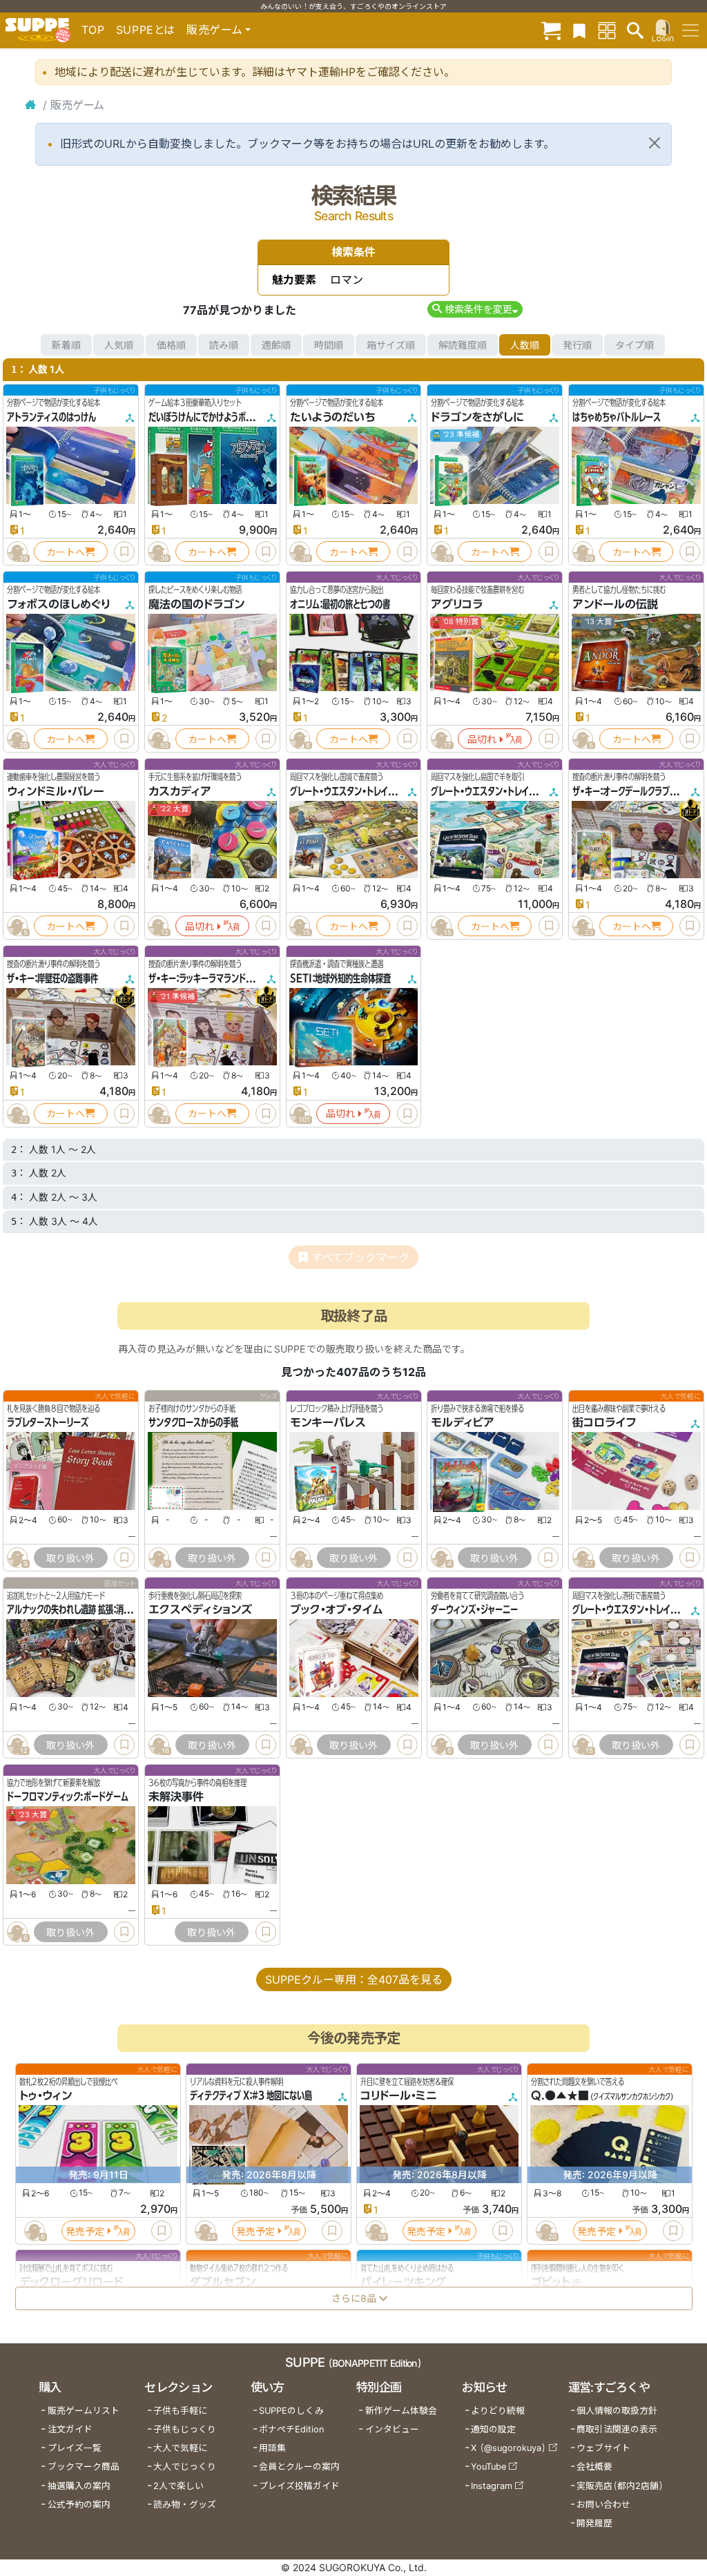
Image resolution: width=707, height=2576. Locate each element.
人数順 (525, 345)
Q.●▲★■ (560, 2095)
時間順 (329, 345)
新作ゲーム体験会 (401, 2411)
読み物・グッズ (185, 2505)
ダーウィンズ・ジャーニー (474, 1609)
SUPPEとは (146, 30)
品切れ (482, 739)
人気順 (119, 345)
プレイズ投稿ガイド (299, 2486)
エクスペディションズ (200, 1609)
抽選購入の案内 (79, 2486)
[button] (475, 309)
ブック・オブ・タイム (337, 1609)
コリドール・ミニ (399, 2095)
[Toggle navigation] (690, 30)
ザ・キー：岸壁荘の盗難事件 (52, 978)
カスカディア (180, 791)
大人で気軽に (180, 2448)
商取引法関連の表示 (617, 2429)
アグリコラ (457, 604)
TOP (93, 30)
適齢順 (276, 345)
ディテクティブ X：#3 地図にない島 (251, 2095)
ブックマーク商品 (84, 2467)
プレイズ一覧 (75, 2448)
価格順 (171, 345)
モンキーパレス (328, 1422)
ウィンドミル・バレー (56, 791)
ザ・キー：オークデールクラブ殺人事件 (636, 791)
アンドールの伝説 (615, 604)
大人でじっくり (185, 2467)
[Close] (655, 143)
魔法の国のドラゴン (196, 604)
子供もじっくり (185, 2429)
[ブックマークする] (124, 552)
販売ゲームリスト (84, 2411)
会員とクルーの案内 (299, 2467)
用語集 (272, 2448)
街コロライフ (604, 1422)
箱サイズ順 (391, 345)
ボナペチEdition (291, 2429)
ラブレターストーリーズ (48, 1422)
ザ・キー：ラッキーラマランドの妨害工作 (216, 978)
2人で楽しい (178, 2486)
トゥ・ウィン (46, 2095)
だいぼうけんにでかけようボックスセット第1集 (229, 417)
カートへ (66, 552)
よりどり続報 (498, 2411)
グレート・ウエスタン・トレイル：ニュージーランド (515, 791)
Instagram (492, 2486)
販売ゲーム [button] (214, 30)
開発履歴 (594, 2523)
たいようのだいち (333, 417)
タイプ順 (635, 345)
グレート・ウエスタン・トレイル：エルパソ (359, 791)
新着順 (66, 345)
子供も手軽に (180, 2411)
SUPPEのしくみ (291, 2411)
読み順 (224, 345)
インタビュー (392, 2429)
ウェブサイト (603, 2448)
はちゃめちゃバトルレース (617, 417)
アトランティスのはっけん (51, 417)
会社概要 (594, 2467)
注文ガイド (70, 2429)
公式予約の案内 (79, 2505)
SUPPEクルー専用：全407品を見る (354, 1979)
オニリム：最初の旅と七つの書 (340, 604)
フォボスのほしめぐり (59, 604)
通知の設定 (493, 2429)
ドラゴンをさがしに (477, 417)
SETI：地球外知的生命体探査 (340, 978)
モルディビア (463, 1422)
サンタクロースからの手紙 (193, 1422)
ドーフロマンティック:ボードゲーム (68, 1797)
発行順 (577, 345)
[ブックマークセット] (579, 30)
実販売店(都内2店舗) (620, 2486)
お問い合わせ (603, 2505)
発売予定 (85, 2231)
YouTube (488, 2467)
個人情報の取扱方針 (617, 2411)
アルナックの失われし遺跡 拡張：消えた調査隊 (84, 1609)
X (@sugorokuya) (509, 2448)
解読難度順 (463, 345)
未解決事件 (176, 1797)
